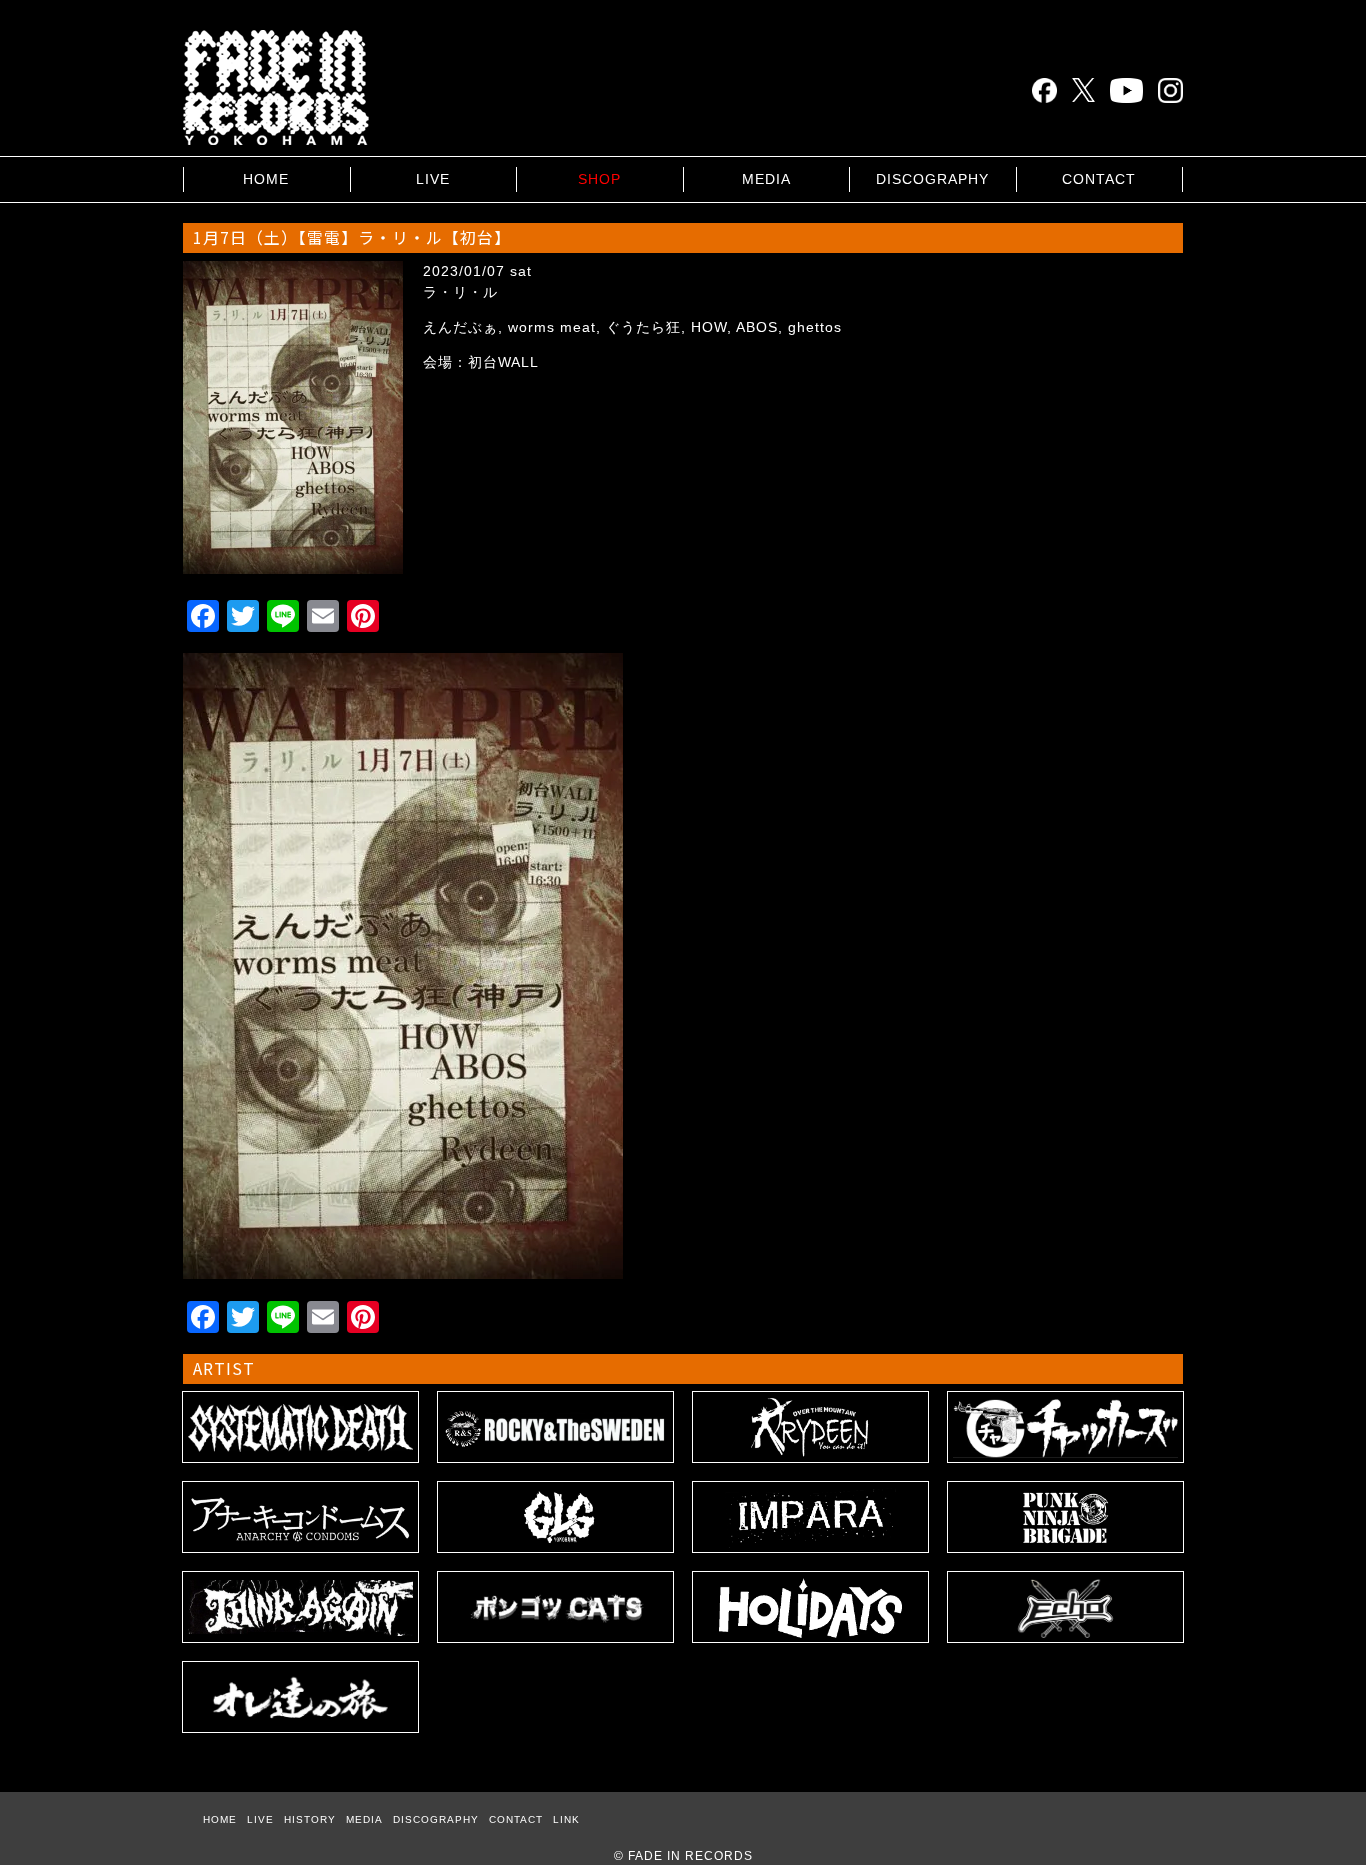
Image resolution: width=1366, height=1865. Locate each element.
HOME (266, 179)
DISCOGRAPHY (932, 179)
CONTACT (1099, 179)
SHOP (599, 179)
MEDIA (766, 179)
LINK (566, 1819)
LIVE (433, 179)
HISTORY (310, 1819)
